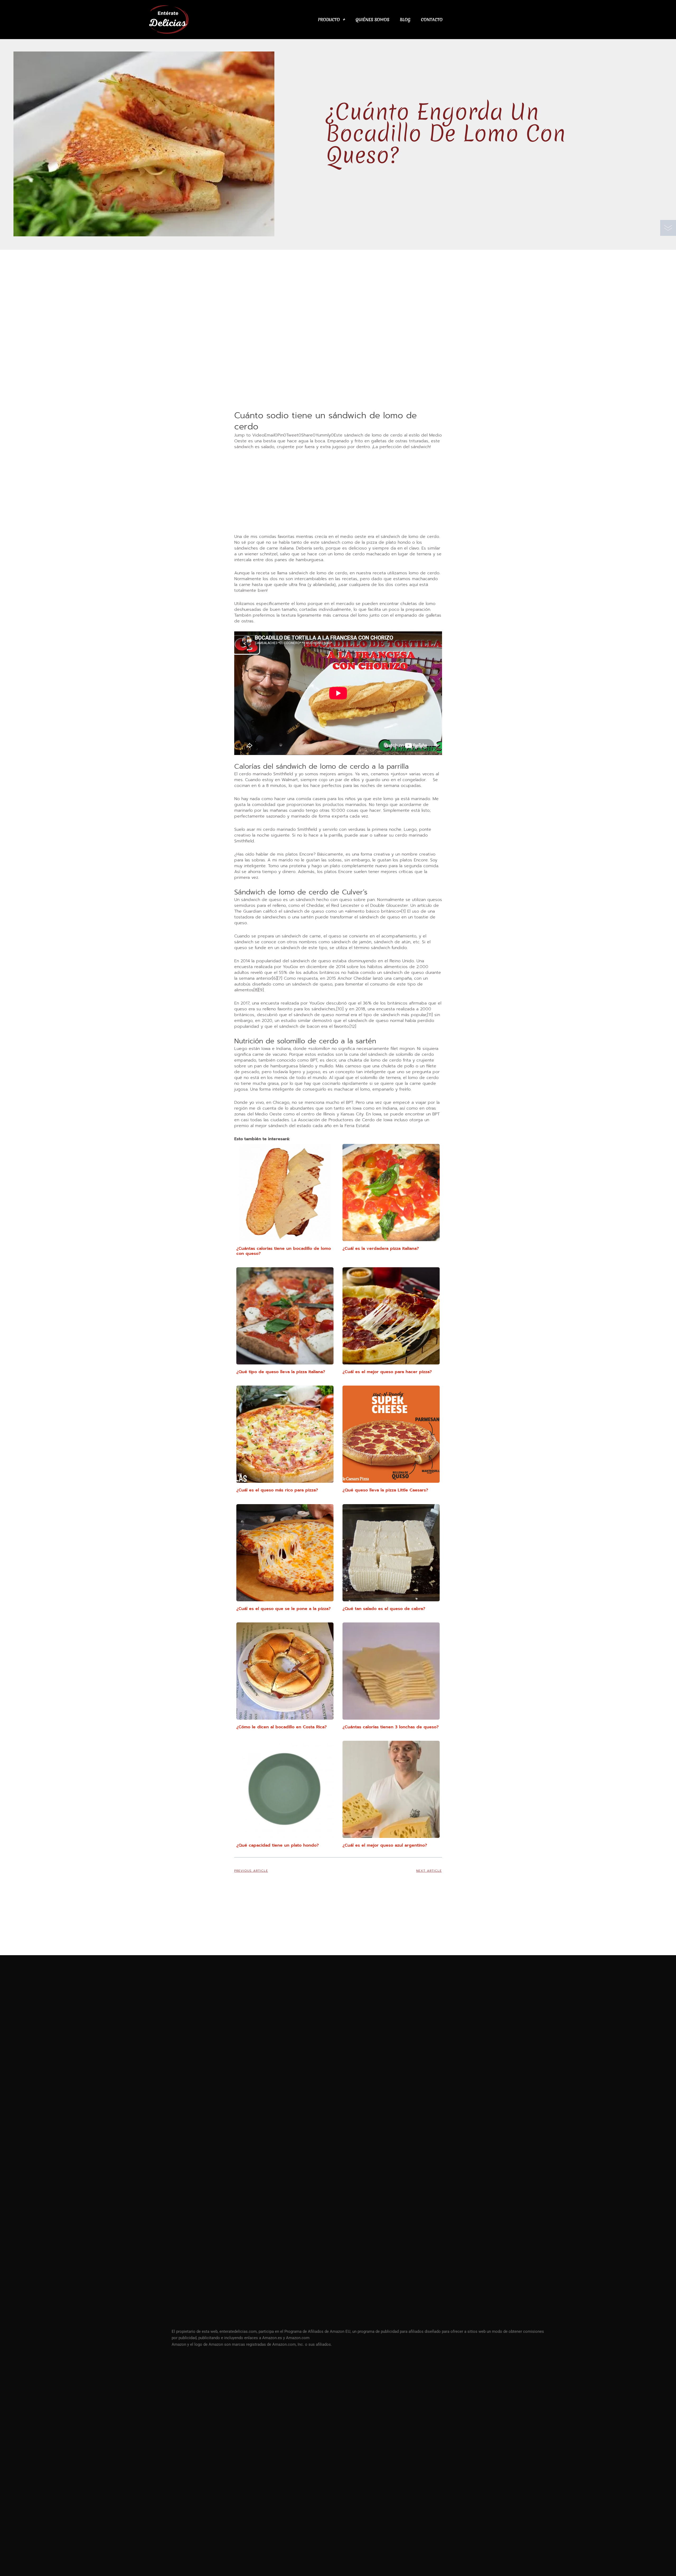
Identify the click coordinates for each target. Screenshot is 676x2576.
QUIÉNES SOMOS (372, 20)
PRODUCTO (329, 20)
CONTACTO (432, 20)
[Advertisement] (338, 370)
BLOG (405, 20)
